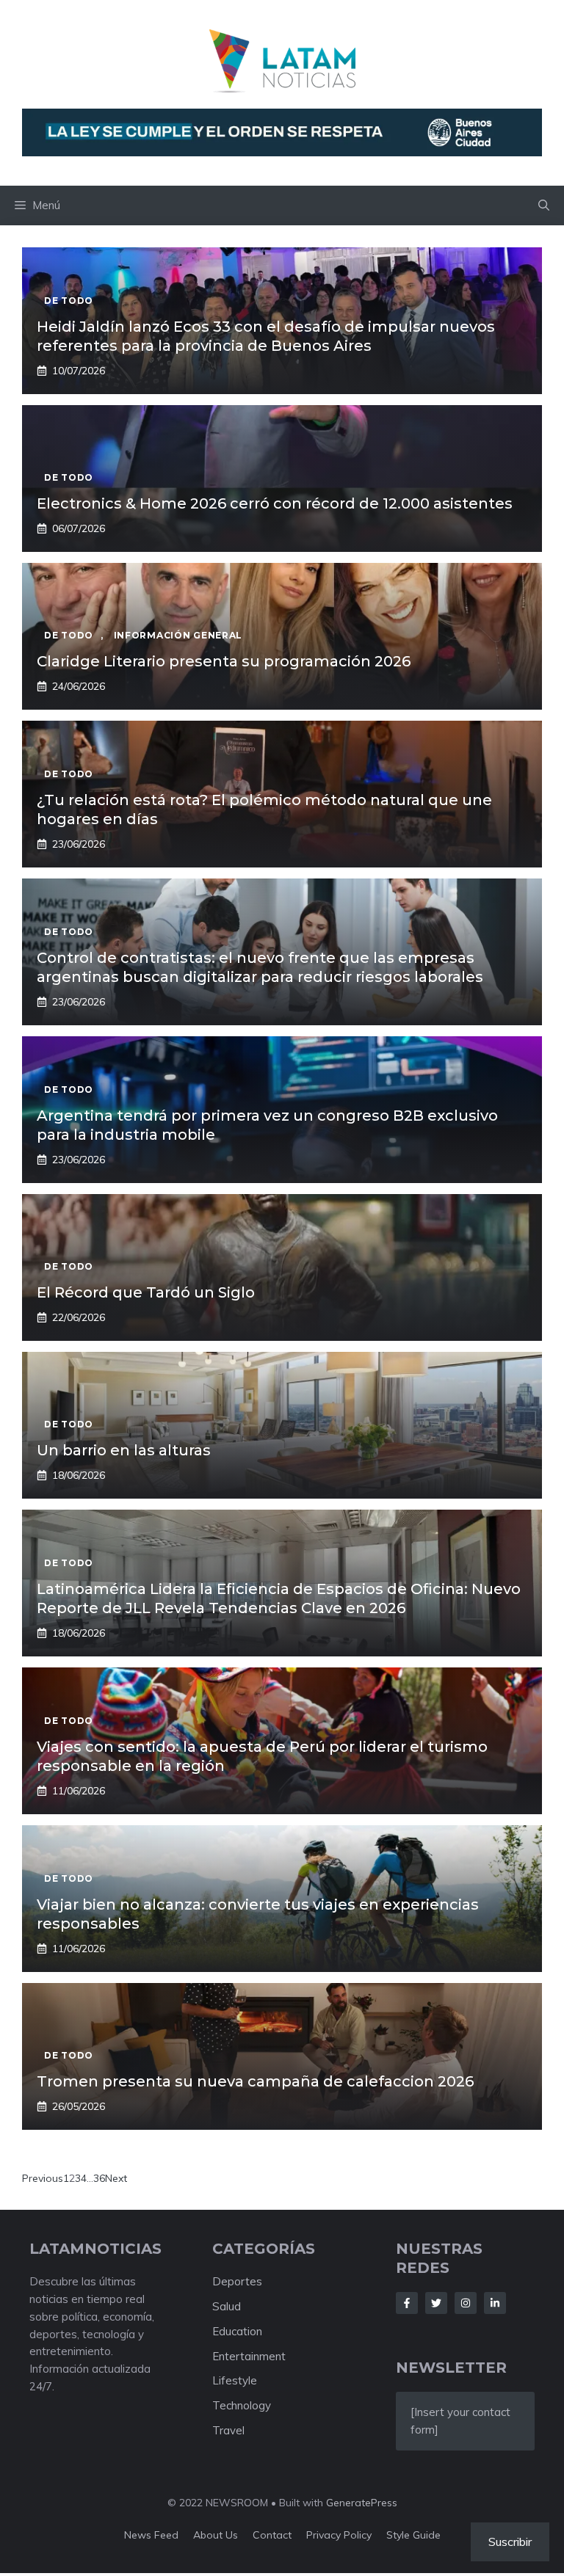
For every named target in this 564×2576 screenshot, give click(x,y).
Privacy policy (339, 2535)
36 (99, 2178)
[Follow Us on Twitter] (436, 2303)
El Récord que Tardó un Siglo (146, 1292)
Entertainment (249, 2356)
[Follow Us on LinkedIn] (495, 2303)
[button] (544, 205)
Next (116, 2178)
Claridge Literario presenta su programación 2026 (224, 661)
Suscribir (510, 2542)
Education (237, 2331)
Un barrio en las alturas (124, 1450)
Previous (43, 2178)
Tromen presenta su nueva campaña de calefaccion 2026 (255, 2081)
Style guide (413, 2535)
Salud (227, 2306)
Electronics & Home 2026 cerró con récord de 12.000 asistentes (275, 503)
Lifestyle (235, 2380)
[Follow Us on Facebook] (407, 2303)
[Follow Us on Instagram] (466, 2303)
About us (216, 2535)
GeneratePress (362, 2503)
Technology (242, 2405)
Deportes (237, 2281)
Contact (272, 2535)
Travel (228, 2430)
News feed (151, 2535)
